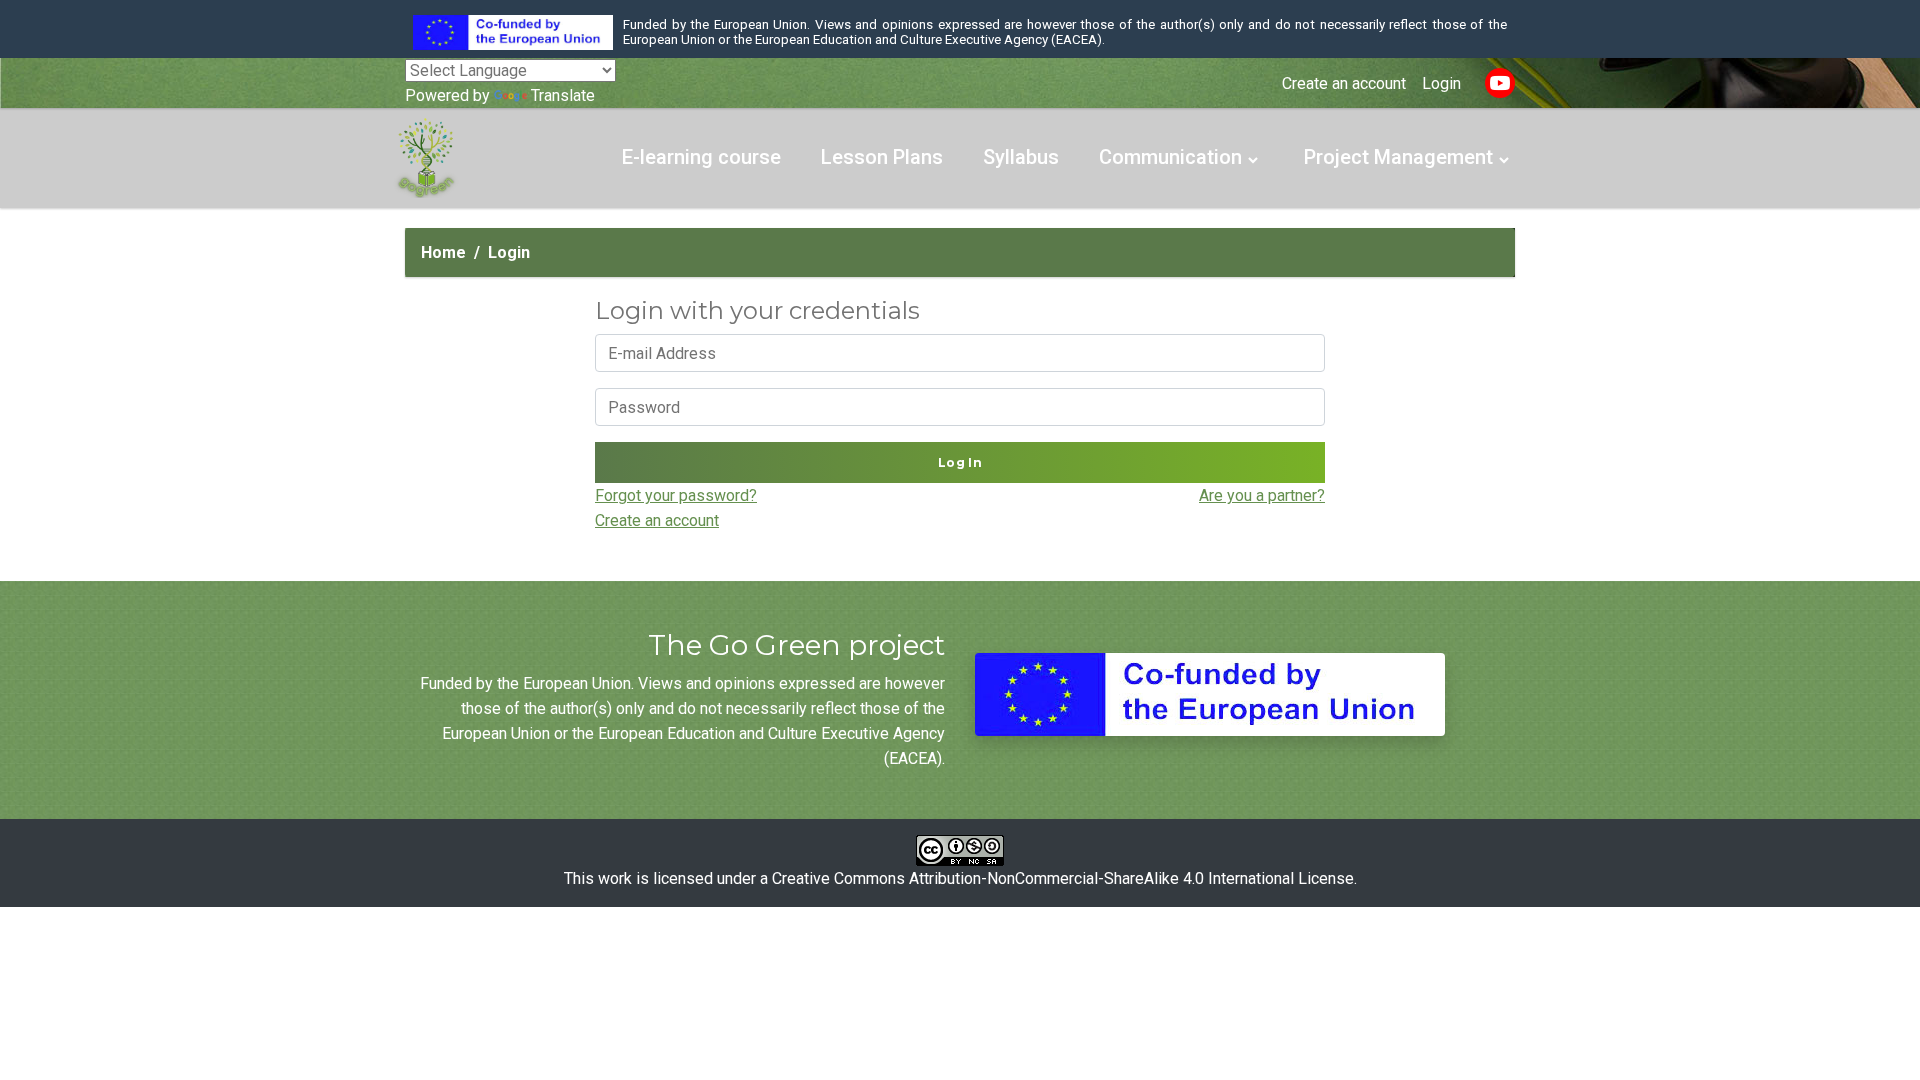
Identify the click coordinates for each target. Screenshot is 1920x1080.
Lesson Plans (882, 157)
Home (443, 252)
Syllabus (1021, 157)
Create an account (1344, 83)
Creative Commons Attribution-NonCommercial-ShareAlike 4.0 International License (1063, 878)
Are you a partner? (1262, 495)
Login (1441, 83)
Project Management (1398, 157)
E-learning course (701, 157)
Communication (1170, 157)
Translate (563, 95)
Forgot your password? (676, 495)
